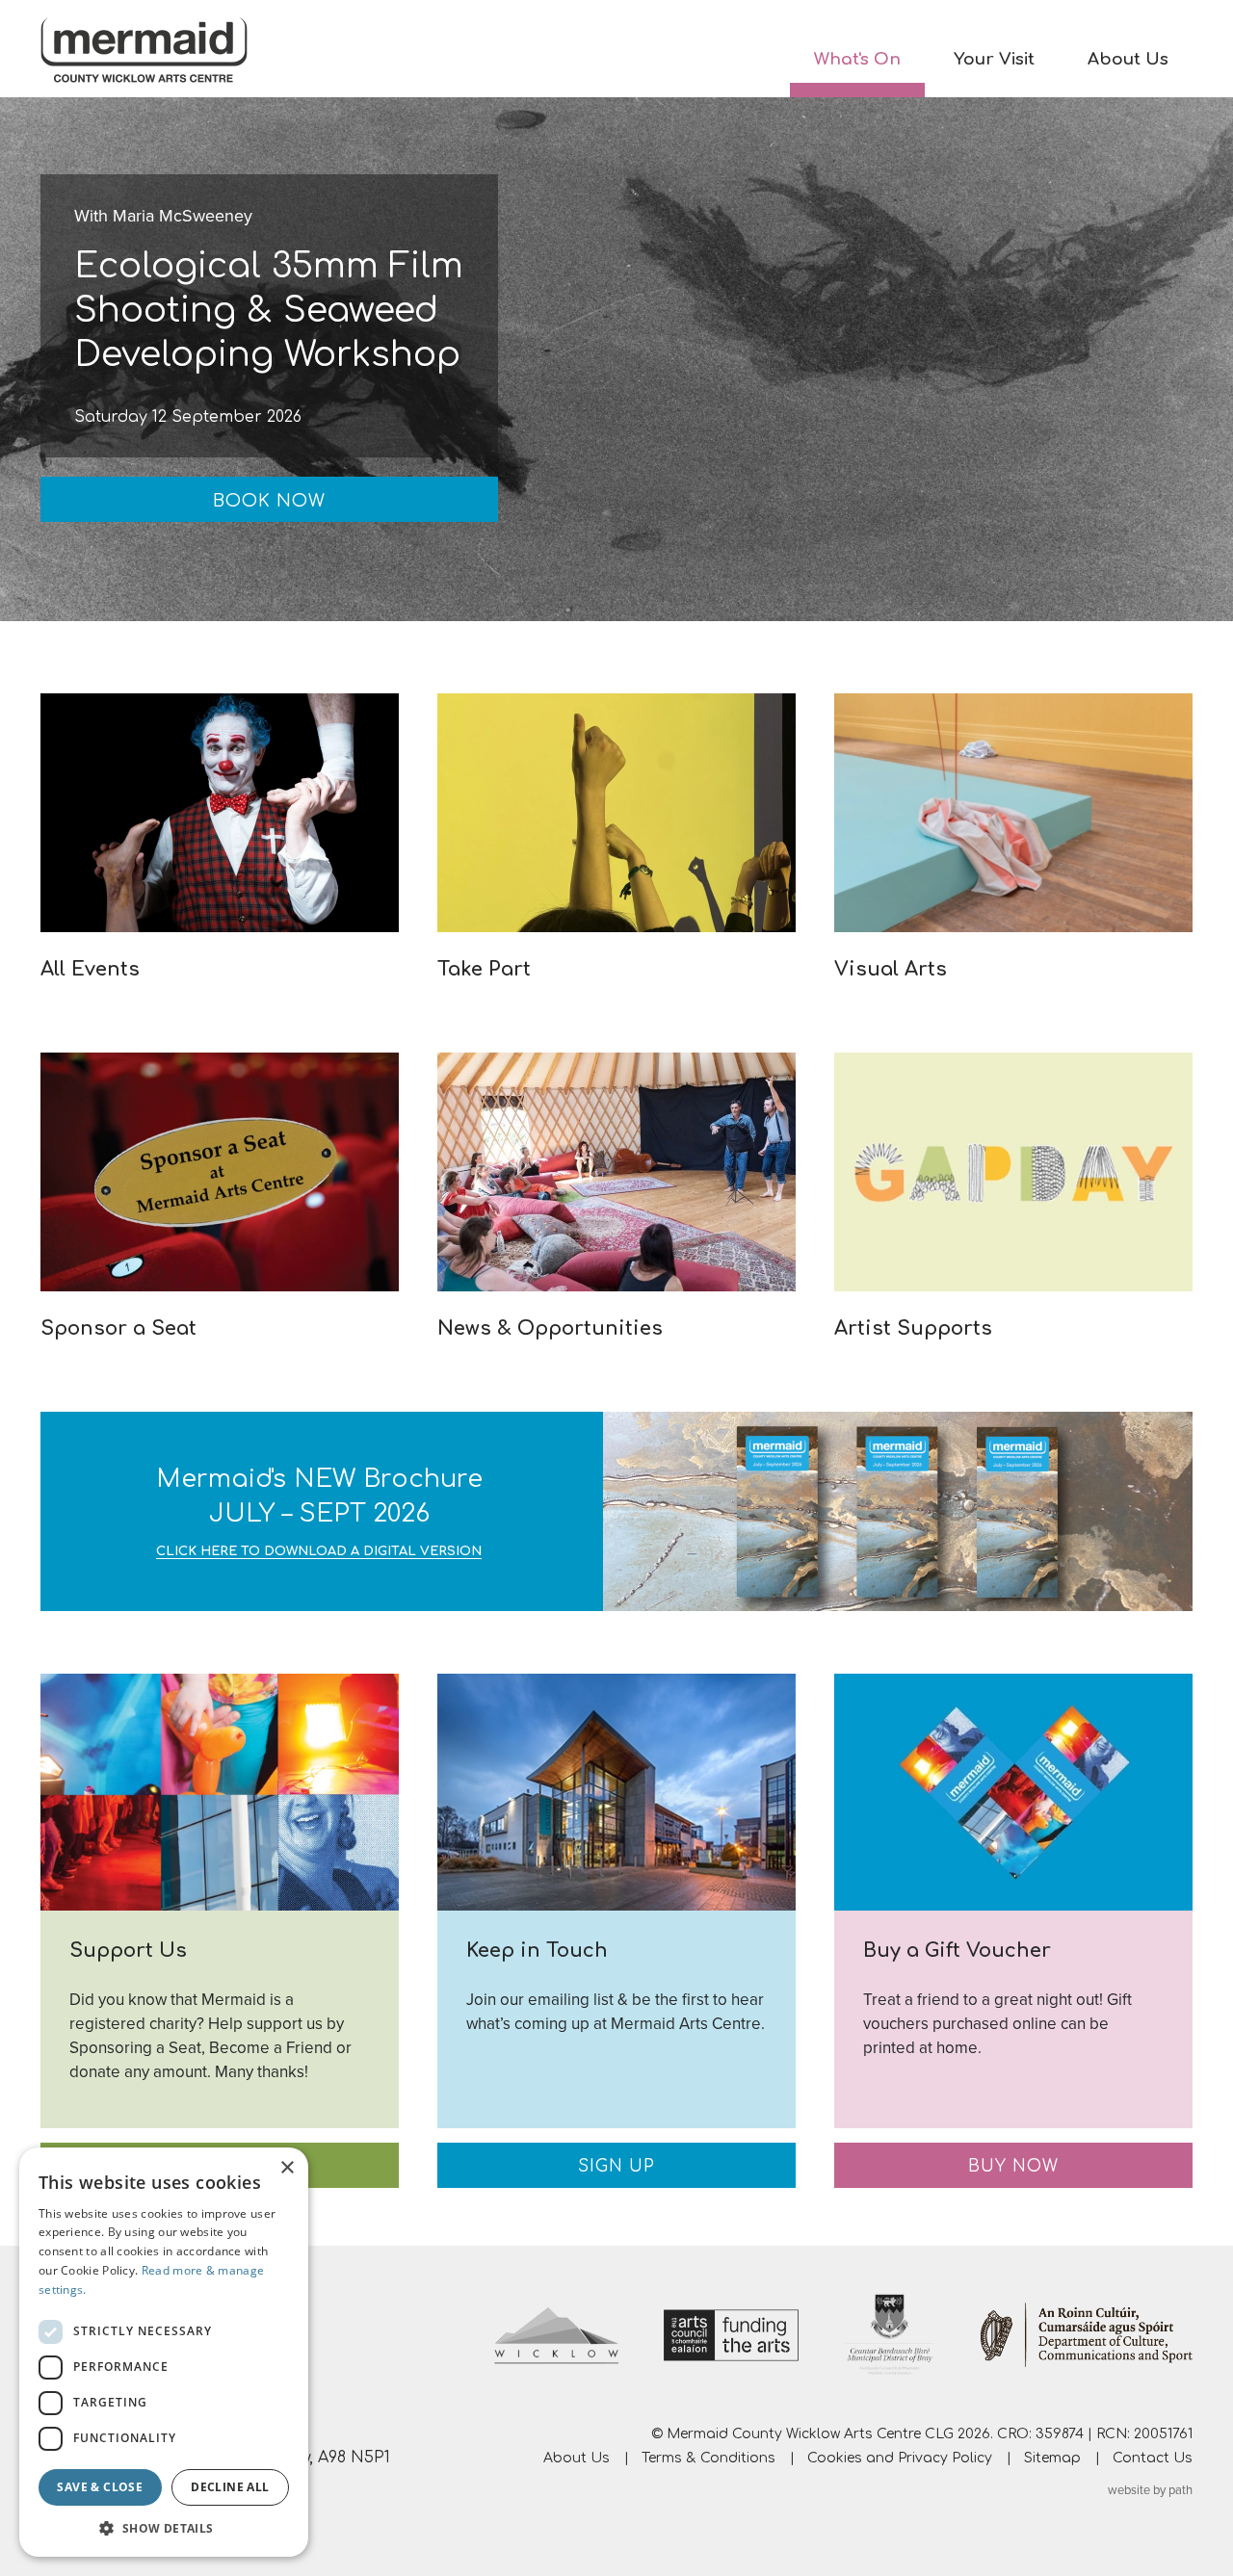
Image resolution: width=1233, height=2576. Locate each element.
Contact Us (1153, 2458)
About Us (1128, 59)
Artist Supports (913, 1328)
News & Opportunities (550, 1328)
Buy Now (1013, 2166)
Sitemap (1052, 2458)
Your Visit (994, 59)
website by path (1150, 2490)
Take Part (484, 969)
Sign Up (616, 2166)
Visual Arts (891, 969)
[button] (164, 2528)
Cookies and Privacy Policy (900, 2458)
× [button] (287, 2168)
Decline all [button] (230, 2487)
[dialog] (164, 2352)
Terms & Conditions (708, 2458)
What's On (857, 59)
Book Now (269, 501)
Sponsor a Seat (118, 1328)
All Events (90, 969)
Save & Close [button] (100, 2487)
